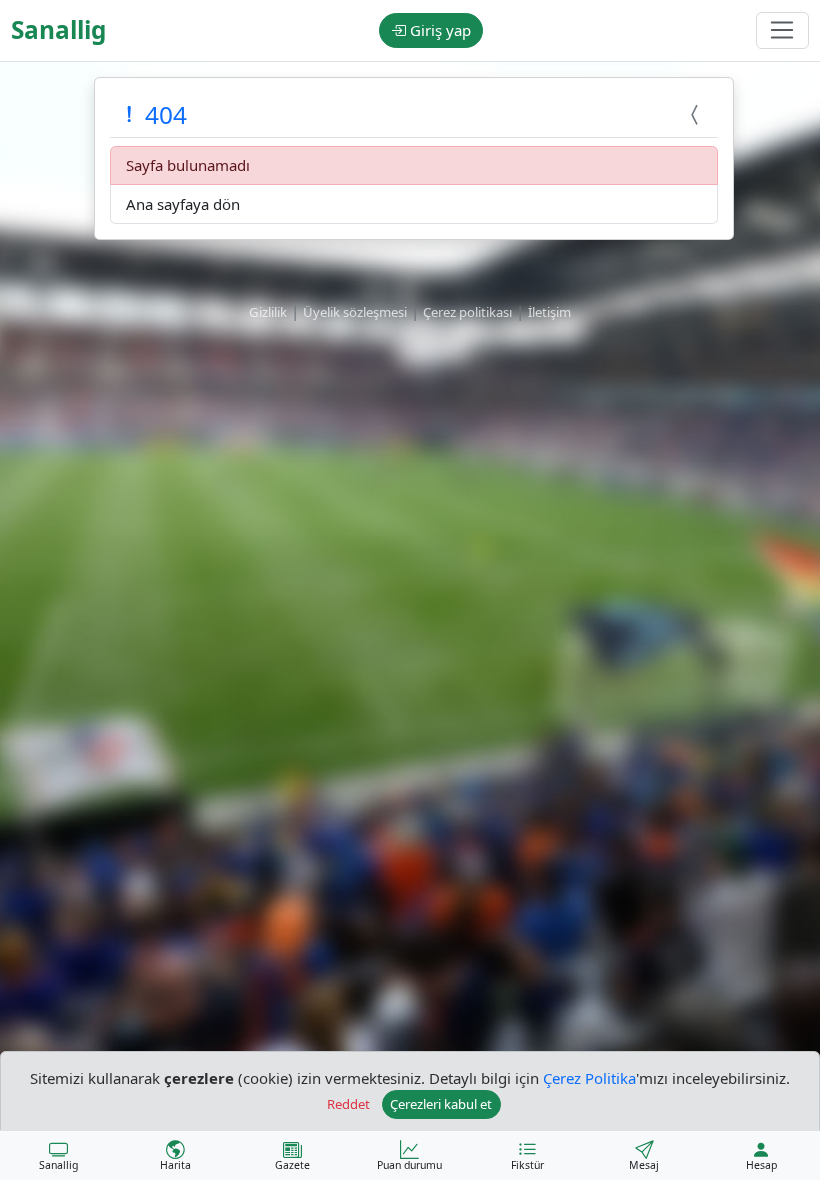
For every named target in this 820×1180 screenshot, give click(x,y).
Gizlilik (268, 312)
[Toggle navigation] (782, 31)
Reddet (348, 1104)
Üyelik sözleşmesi (355, 312)
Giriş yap (438, 30)
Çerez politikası (467, 312)
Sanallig (58, 29)
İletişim (549, 312)
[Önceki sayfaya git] (697, 114)
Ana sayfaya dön (183, 204)
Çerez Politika (589, 1078)
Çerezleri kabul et (441, 1104)
